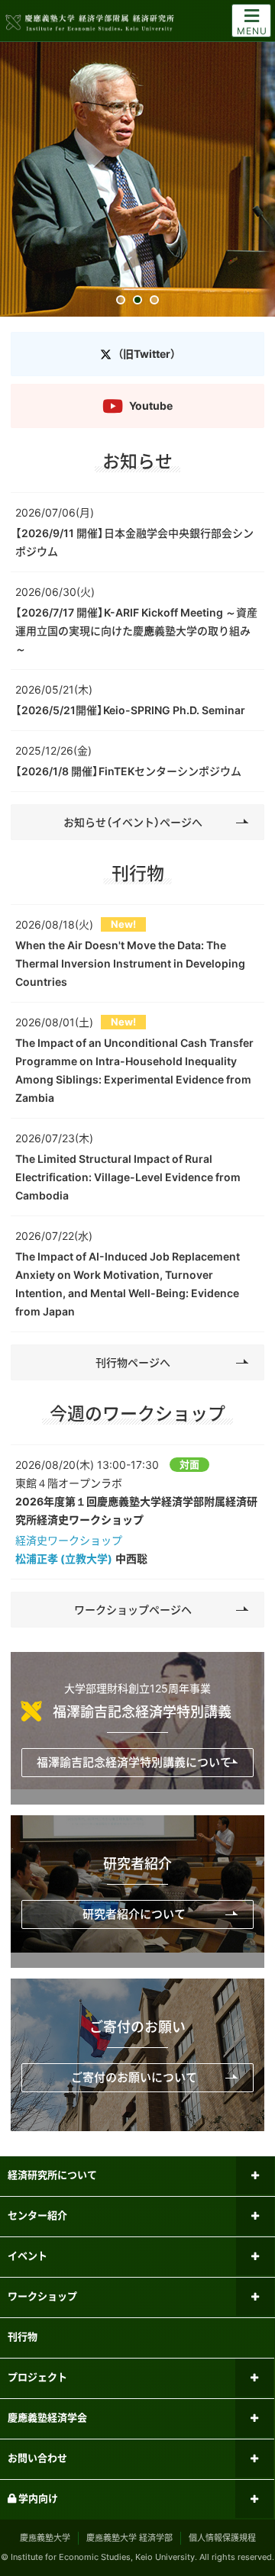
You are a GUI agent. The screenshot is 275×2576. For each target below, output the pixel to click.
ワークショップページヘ (133, 1610)
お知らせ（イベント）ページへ (133, 822)
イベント (27, 2256)
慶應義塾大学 (45, 2538)
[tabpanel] (137, 179)
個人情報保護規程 (222, 2538)
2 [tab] (138, 301)
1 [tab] (121, 301)
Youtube (151, 406)
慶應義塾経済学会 (47, 2417)
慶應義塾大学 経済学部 (129, 2538)
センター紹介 (37, 2215)
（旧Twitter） (147, 354)
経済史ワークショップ (69, 1540)
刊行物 (23, 2336)
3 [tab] (155, 301)
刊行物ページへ (133, 1362)
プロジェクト (37, 2377)
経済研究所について (52, 2175)
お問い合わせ (37, 2458)
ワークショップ (42, 2296)
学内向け (37, 2498)
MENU (252, 31)
